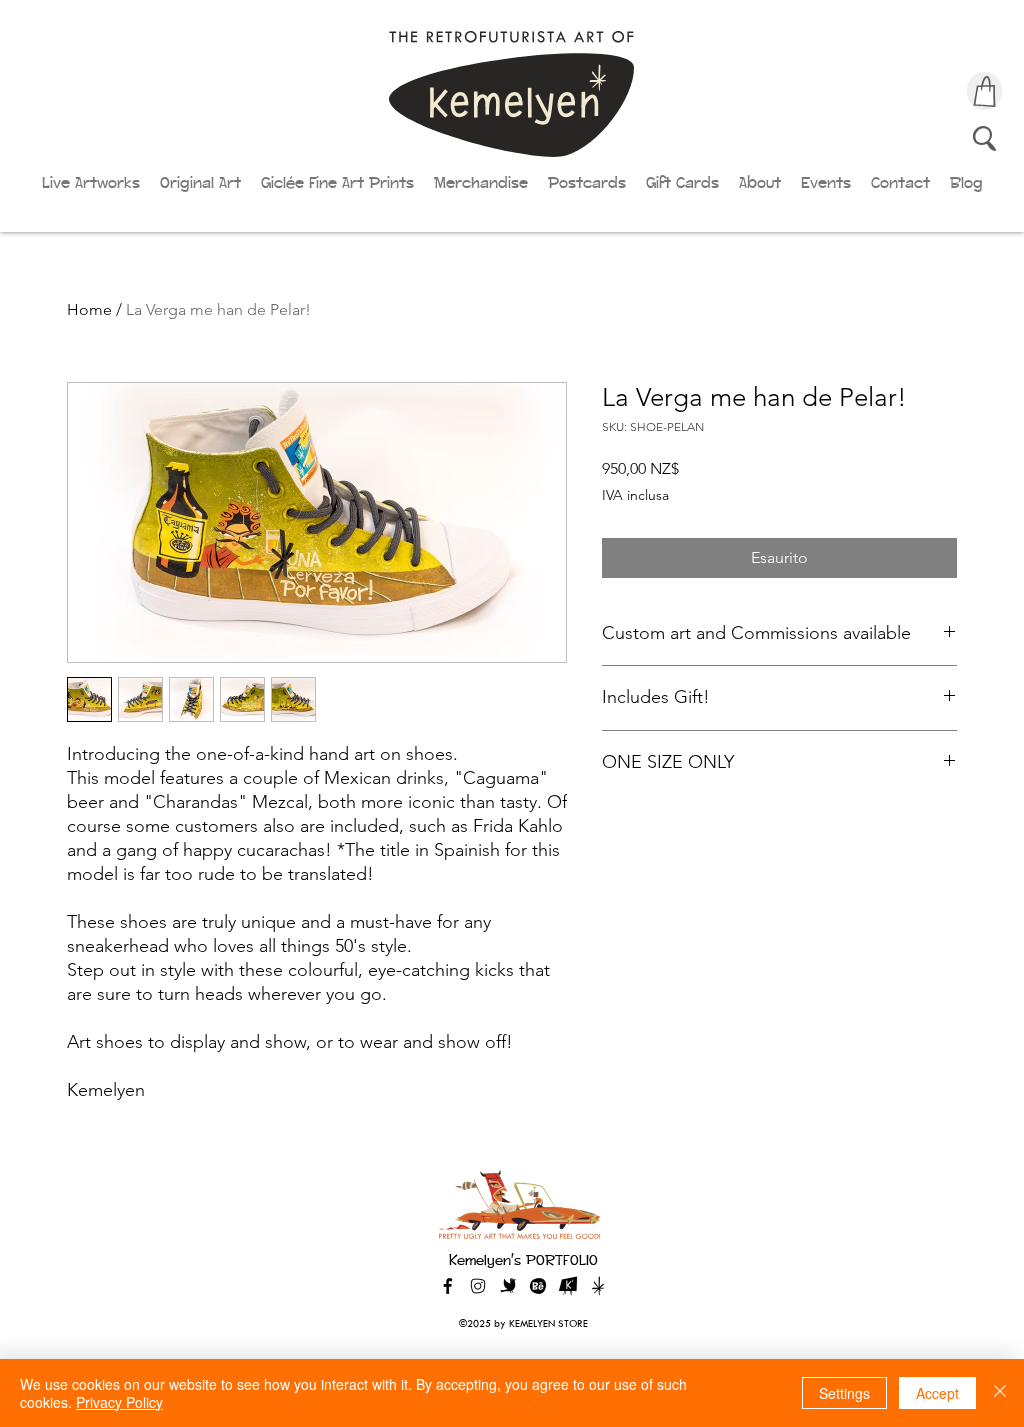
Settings (844, 1393)
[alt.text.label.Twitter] (508, 1286)
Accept (937, 1393)
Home (89, 309)
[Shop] (984, 91)
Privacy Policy (119, 1402)
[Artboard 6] (538, 1286)
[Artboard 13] (598, 1286)
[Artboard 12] (568, 1286)
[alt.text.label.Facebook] (448, 1286)
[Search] (984, 138)
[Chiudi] (1000, 1393)
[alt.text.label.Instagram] (478, 1286)
